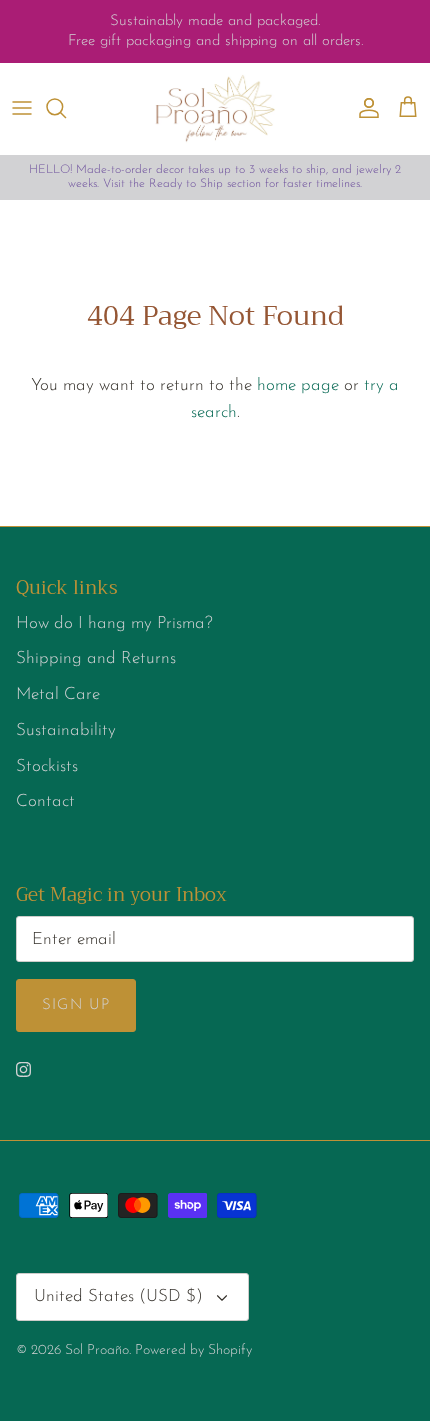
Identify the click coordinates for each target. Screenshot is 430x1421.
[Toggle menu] (22, 108)
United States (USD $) (118, 1296)
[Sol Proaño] (215, 108)
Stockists (47, 766)
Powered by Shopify (193, 1350)
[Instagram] (23, 1069)
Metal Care (58, 694)
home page (298, 385)
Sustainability (66, 730)
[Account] (364, 108)
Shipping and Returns (96, 658)
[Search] (66, 108)
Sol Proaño (97, 1350)
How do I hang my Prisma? (114, 623)
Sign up (76, 1005)
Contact (45, 801)
